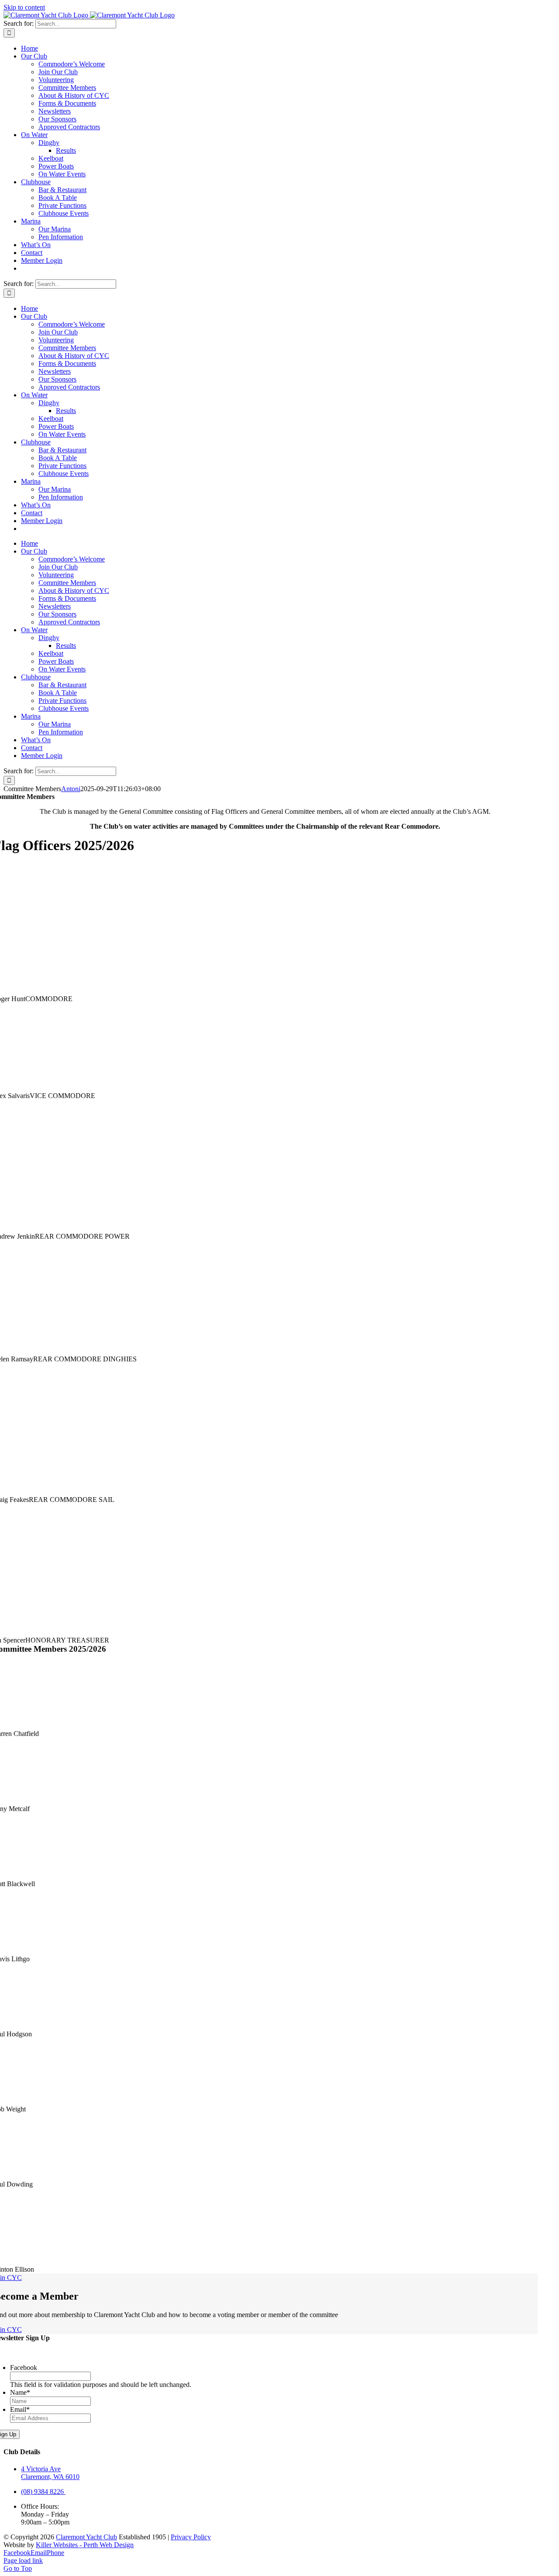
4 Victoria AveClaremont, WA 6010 (50, 2473)
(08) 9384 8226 (43, 2492)
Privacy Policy (191, 2537)
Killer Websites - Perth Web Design (85, 2545)
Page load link (23, 2561)
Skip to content (24, 7)
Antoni (71, 789)
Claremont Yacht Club (86, 2537)
